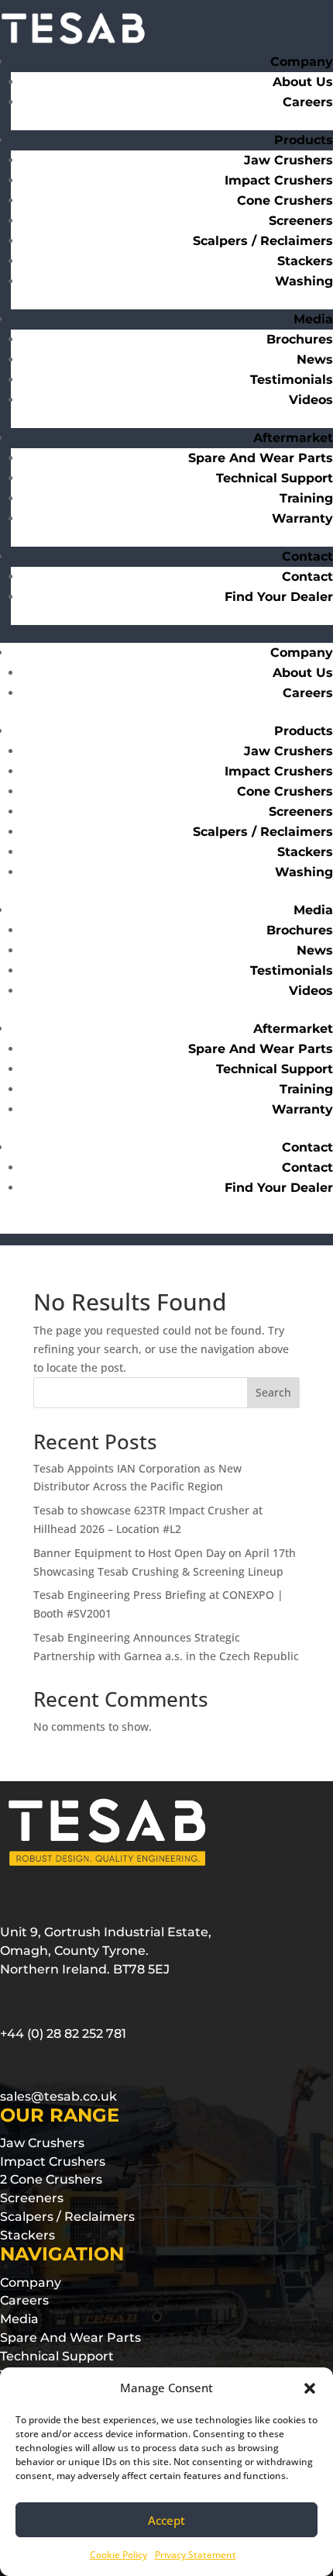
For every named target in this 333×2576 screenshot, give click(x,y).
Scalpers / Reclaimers (263, 241)
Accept (166, 2520)
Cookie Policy (118, 2555)
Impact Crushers (279, 180)
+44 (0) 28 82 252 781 (63, 2034)
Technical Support (275, 478)
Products (304, 731)
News (315, 359)
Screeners (301, 221)
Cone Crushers (285, 200)
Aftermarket (293, 1029)
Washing (304, 281)
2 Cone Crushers (51, 2179)
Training (306, 498)
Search (273, 1392)
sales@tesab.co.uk (58, 2096)
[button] (310, 2388)
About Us (303, 82)
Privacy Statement (196, 2555)
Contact (307, 556)
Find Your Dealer (279, 597)
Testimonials (292, 380)
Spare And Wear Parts (261, 458)
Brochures (300, 339)
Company (302, 62)
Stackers (305, 261)
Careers (308, 102)
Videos (311, 400)
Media (313, 319)
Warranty (302, 518)
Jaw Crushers (288, 160)
